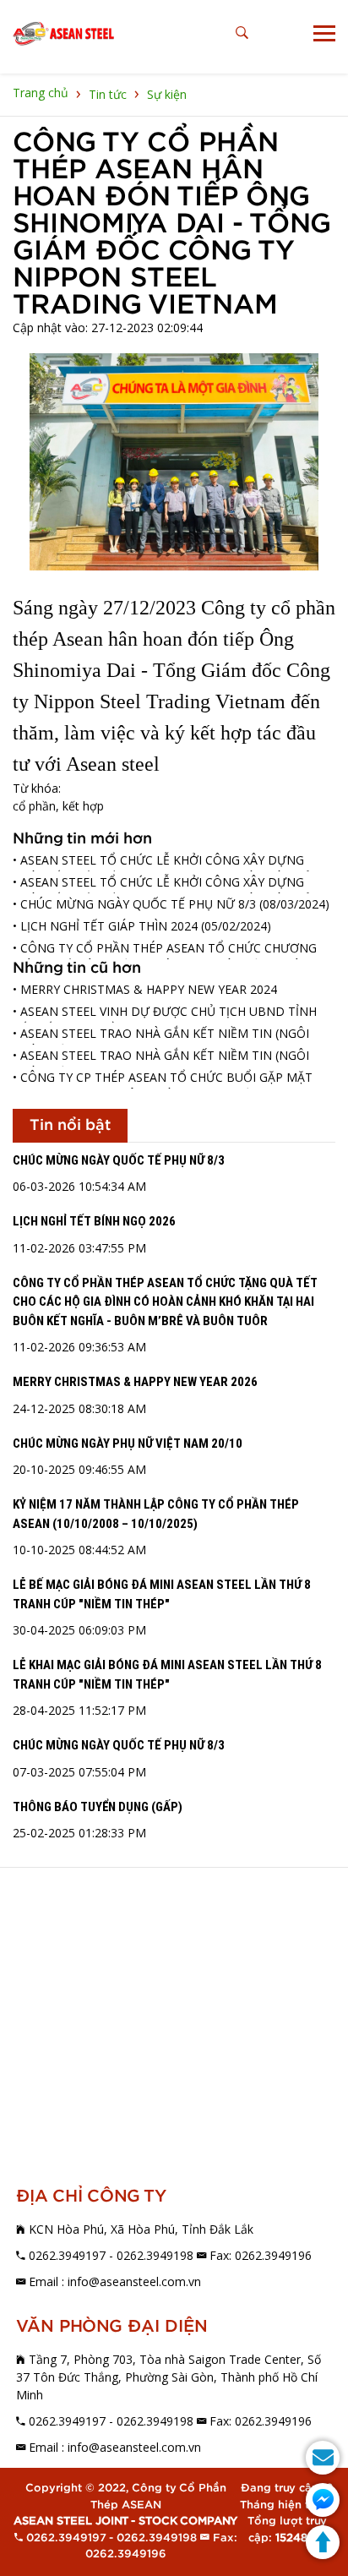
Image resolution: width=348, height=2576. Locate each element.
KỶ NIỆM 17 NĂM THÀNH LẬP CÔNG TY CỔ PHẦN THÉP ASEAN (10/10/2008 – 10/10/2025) (156, 1514)
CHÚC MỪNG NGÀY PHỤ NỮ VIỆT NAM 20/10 (128, 1444)
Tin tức (108, 94)
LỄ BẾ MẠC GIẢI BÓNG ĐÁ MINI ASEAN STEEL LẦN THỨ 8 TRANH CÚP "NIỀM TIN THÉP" (162, 1594)
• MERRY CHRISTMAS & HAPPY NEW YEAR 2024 (145, 989)
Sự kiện (167, 94)
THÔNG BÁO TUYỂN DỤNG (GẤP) (98, 1807)
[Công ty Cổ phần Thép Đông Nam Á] (63, 34)
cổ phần (34, 806)
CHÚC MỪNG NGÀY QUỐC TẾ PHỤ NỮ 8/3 (119, 1160)
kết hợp (83, 806)
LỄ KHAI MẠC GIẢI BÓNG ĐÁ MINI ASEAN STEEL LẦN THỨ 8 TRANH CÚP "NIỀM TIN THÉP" (167, 1675)
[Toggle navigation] (324, 33)
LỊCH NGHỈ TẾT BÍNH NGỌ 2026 (94, 1221)
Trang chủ (41, 93)
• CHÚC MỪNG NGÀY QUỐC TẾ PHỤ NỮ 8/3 (134, 904)
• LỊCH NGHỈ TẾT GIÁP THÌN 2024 (105, 926)
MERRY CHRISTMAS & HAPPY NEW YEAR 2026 (135, 1382)
